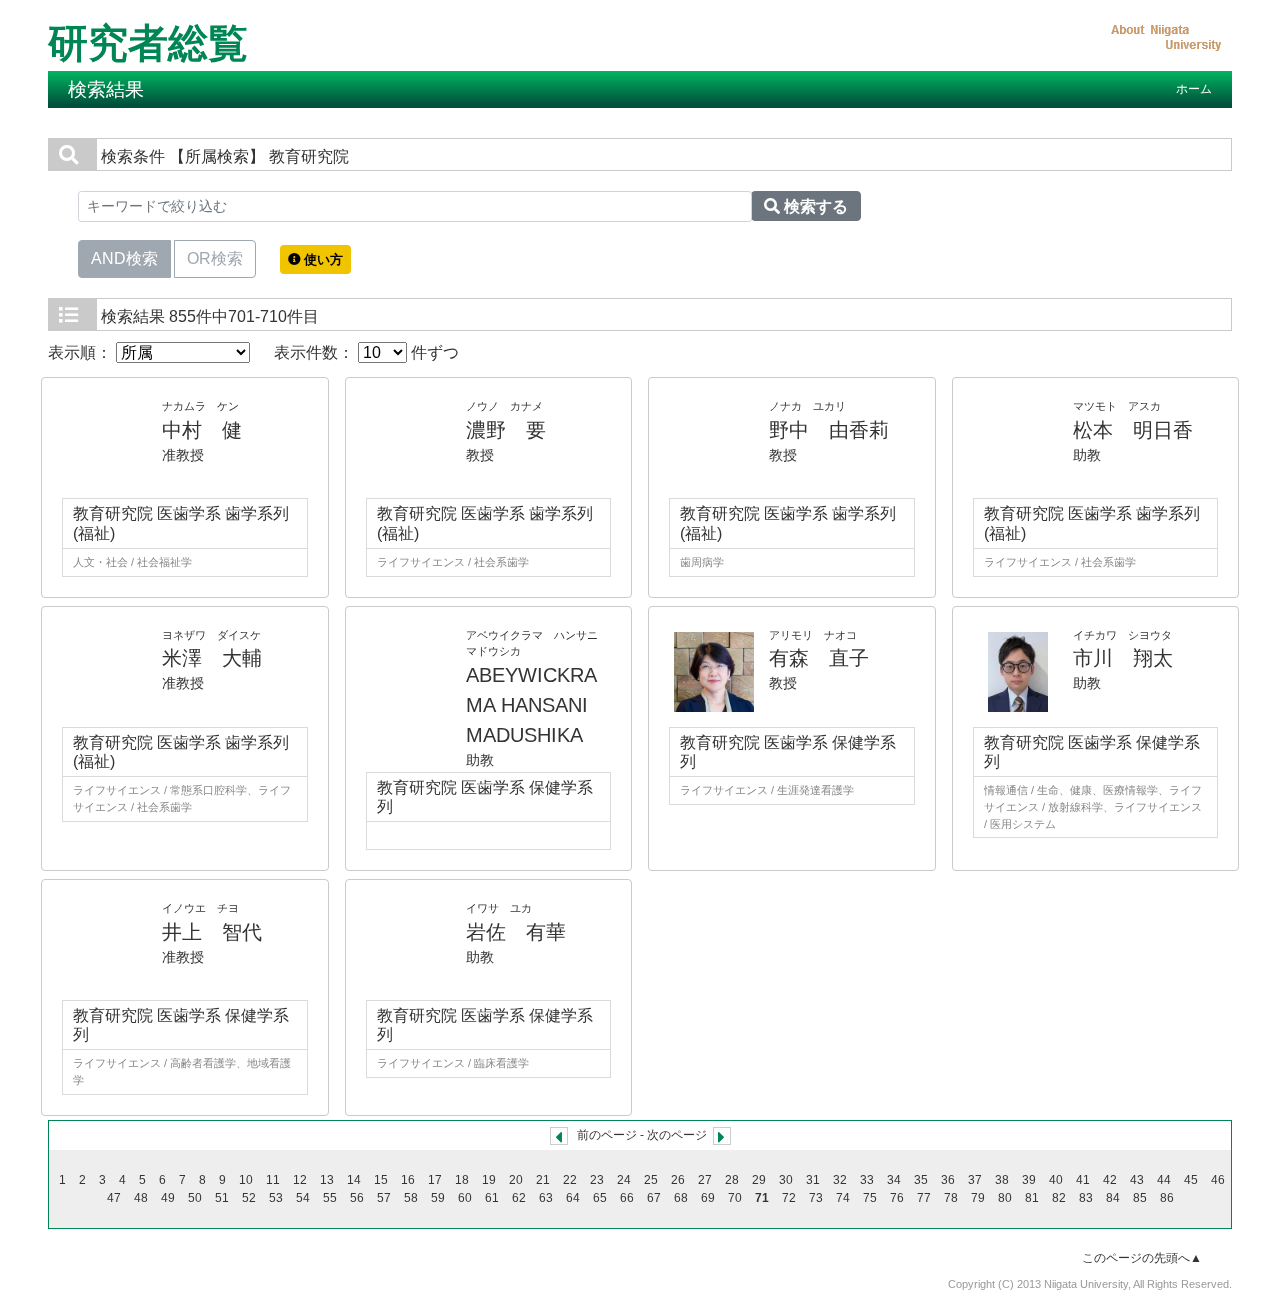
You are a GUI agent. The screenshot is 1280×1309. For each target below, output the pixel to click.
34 (894, 1180)
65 (600, 1198)
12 (300, 1180)
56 (357, 1198)
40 (1056, 1180)
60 (465, 1198)
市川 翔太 (1123, 658)
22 (570, 1180)
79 (978, 1198)
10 (246, 1180)
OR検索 (215, 258)
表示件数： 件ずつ (366, 352)
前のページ (607, 1135)
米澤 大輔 (212, 658)
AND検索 (124, 258)
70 (735, 1198)
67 (654, 1198)
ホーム (1194, 89)
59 (438, 1198)
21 (543, 1180)
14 (354, 1180)
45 (1191, 1180)
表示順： (82, 352)
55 (330, 1198)
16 (408, 1180)
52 (249, 1198)
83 (1086, 1198)
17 (435, 1180)
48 (141, 1198)
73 (816, 1198)
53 (276, 1198)
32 (840, 1180)
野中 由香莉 (829, 430)
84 (1113, 1198)
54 (303, 1198)
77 (924, 1198)
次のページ (677, 1135)
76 (897, 1198)
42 (1110, 1180)
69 (708, 1198)
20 (516, 1180)
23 (597, 1180)
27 (705, 1180)
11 (273, 1180)
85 (1140, 1198)
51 (222, 1198)
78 (951, 1198)
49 (168, 1198)
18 (462, 1180)
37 (975, 1180)
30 (786, 1180)
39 (1029, 1180)
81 (1032, 1198)
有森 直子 (819, 658)
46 (1218, 1180)
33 (867, 1180)
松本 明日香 (1133, 430)
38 (1002, 1180)
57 (384, 1198)
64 (573, 1198)
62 (519, 1198)
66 (627, 1198)
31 (813, 1180)
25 (651, 1180)
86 (1167, 1198)
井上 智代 (212, 932)
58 (411, 1198)
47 (114, 1198)
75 (870, 1198)
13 (327, 1180)
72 (789, 1198)
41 (1083, 1180)
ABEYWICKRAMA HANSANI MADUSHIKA (531, 705)
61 (492, 1198)
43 (1137, 1180)
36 (948, 1180)
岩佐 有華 (516, 932)
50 (195, 1198)
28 (732, 1180)
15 (381, 1180)
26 (678, 1180)
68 (681, 1198)
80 (1005, 1198)
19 (489, 1180)
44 (1164, 1180)
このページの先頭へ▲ (1142, 1258)
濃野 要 (506, 430)
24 (624, 1180)
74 (843, 1198)
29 (759, 1180)
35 (921, 1180)
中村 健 (202, 430)
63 (546, 1198)
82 (1059, 1198)
